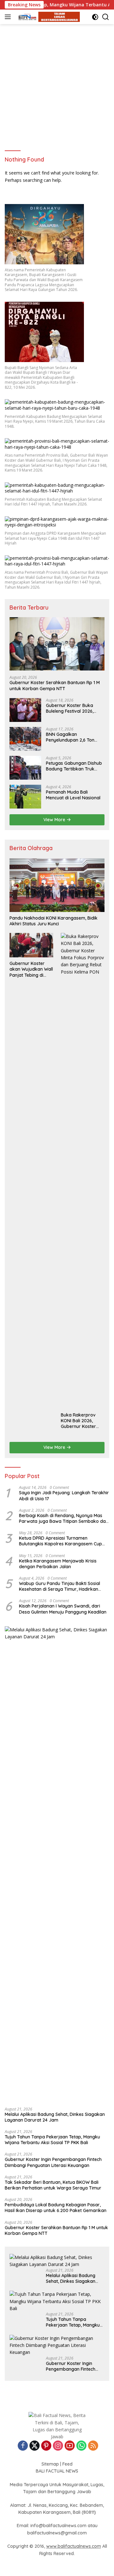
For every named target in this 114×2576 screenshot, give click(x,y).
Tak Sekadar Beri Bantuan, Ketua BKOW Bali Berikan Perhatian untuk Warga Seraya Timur (53, 2185)
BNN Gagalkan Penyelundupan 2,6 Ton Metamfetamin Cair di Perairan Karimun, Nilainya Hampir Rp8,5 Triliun (74, 737)
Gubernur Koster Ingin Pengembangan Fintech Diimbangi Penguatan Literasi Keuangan (53, 2162)
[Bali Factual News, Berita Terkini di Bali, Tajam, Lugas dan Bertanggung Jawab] (47, 17)
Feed (67, 2464)
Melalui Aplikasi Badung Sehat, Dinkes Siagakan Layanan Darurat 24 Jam (55, 2117)
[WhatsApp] (81, 2446)
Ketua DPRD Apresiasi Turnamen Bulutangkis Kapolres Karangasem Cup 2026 (60, 1541)
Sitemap (50, 2464)
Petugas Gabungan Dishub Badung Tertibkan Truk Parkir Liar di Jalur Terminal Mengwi (75, 766)
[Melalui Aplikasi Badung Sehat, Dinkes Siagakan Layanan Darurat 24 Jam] (57, 1864)
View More (55, 820)
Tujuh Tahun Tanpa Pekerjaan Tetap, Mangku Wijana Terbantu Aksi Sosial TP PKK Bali (52, 2140)
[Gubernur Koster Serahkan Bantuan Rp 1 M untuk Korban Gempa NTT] (57, 644)
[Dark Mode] (95, 17)
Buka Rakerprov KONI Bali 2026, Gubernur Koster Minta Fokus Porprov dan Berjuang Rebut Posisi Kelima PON (83, 1421)
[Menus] (9, 17)
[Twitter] (35, 2446)
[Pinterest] (46, 2446)
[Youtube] (70, 2446)
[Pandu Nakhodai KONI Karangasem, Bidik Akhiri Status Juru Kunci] (57, 885)
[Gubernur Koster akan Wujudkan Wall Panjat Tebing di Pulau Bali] (31, 945)
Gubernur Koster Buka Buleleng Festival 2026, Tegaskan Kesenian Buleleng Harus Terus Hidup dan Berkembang (75, 708)
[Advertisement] (57, 84)
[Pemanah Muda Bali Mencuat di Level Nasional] (25, 797)
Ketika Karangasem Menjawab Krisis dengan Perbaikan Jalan (58, 1564)
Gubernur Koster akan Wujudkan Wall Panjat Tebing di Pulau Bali (31, 969)
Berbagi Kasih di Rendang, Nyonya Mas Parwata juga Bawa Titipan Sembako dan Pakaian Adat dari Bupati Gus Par (64, 1518)
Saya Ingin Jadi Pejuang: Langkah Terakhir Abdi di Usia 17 (64, 1496)
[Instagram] (58, 2446)
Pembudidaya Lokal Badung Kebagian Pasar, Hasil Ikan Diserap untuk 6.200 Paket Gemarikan (56, 2208)
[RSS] (93, 2446)
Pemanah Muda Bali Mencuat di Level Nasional (73, 795)
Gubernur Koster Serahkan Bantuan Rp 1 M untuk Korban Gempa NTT (55, 685)
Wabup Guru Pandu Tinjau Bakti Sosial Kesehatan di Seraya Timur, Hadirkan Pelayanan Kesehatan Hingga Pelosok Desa (60, 1586)
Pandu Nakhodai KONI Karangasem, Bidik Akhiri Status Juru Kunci (54, 921)
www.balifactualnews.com (74, 2546)
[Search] (106, 17)
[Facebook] (23, 2446)
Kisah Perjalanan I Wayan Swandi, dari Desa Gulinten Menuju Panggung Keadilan (63, 1609)
